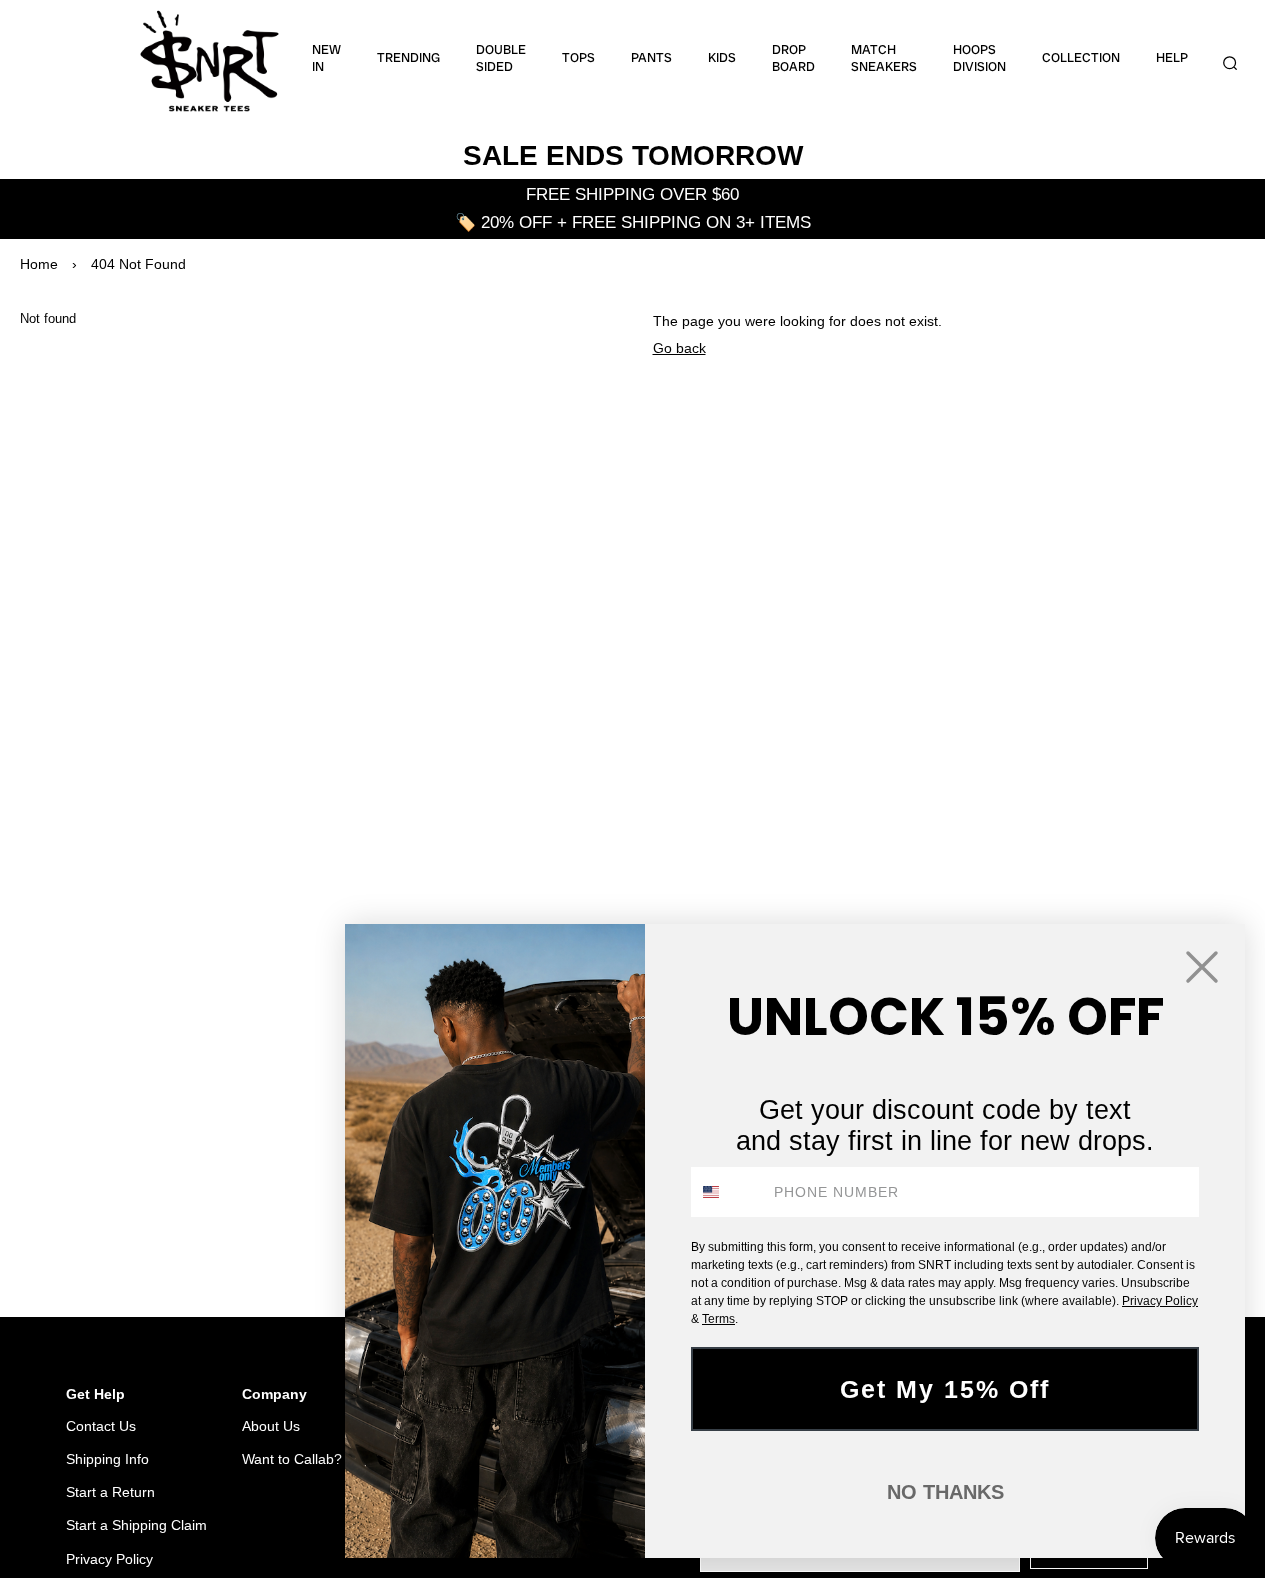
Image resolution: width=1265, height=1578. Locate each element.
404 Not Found (138, 264)
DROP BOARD (793, 58)
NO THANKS (945, 1492)
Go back (679, 348)
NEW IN (326, 58)
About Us (271, 1426)
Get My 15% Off (945, 1389)
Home (39, 264)
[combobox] (728, 1192)
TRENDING (408, 58)
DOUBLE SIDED (501, 58)
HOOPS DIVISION (979, 58)
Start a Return (110, 1492)
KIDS (722, 58)
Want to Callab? (292, 1459)
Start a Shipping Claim (136, 1525)
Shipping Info (107, 1459)
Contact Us (101, 1426)
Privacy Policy (109, 1559)
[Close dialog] (1202, 967)
